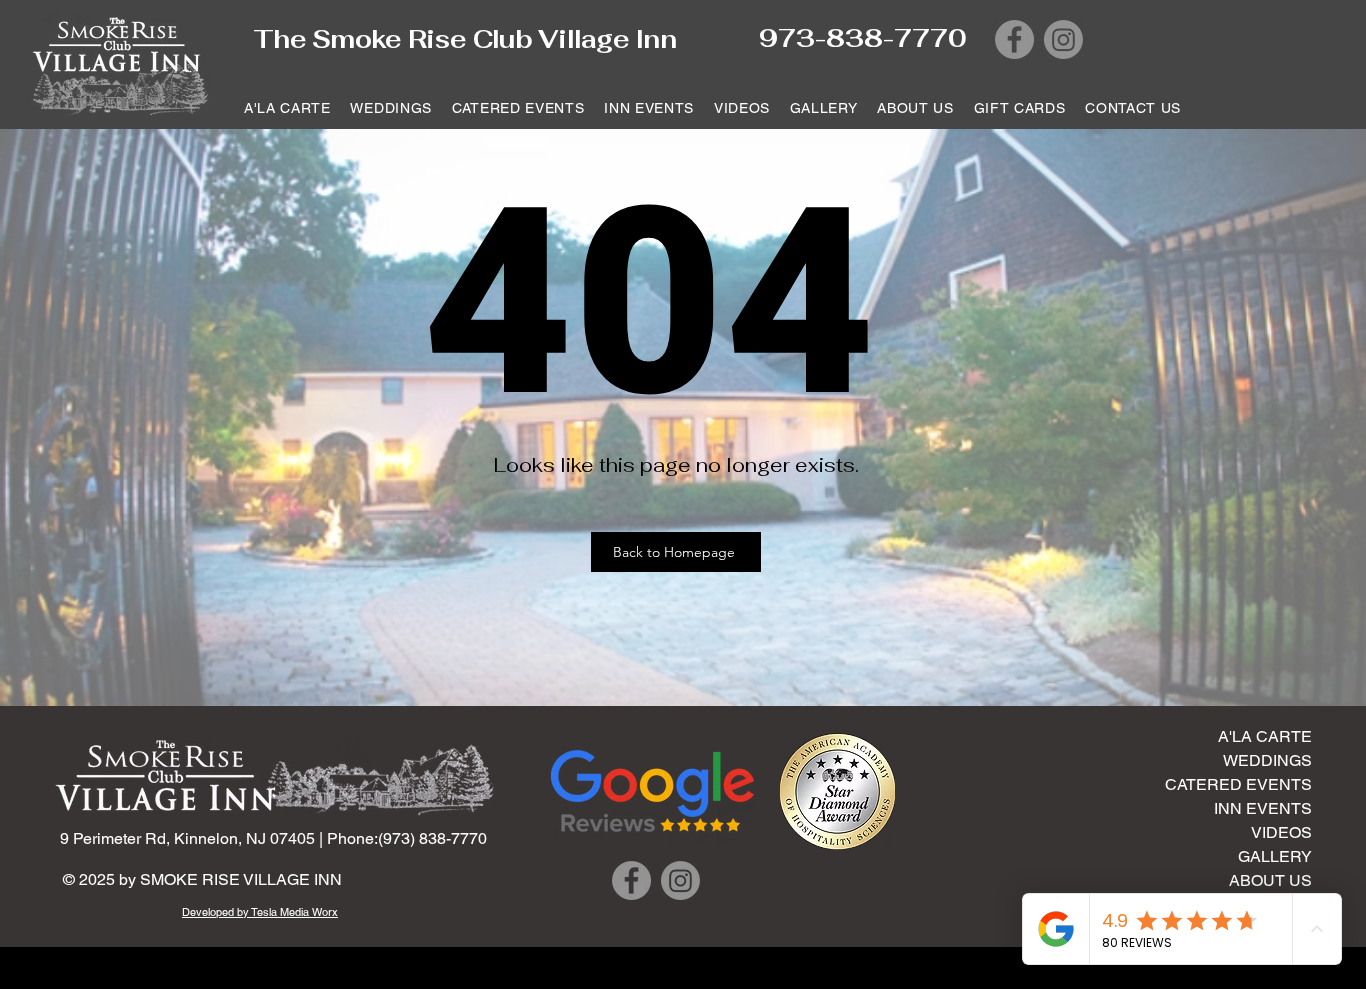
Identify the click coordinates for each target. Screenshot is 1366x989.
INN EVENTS (1263, 808)
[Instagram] (1063, 39)
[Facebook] (1014, 39)
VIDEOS (1281, 832)
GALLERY (1275, 856)
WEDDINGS (1267, 760)
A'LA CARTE (1265, 736)
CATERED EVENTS (1238, 784)
